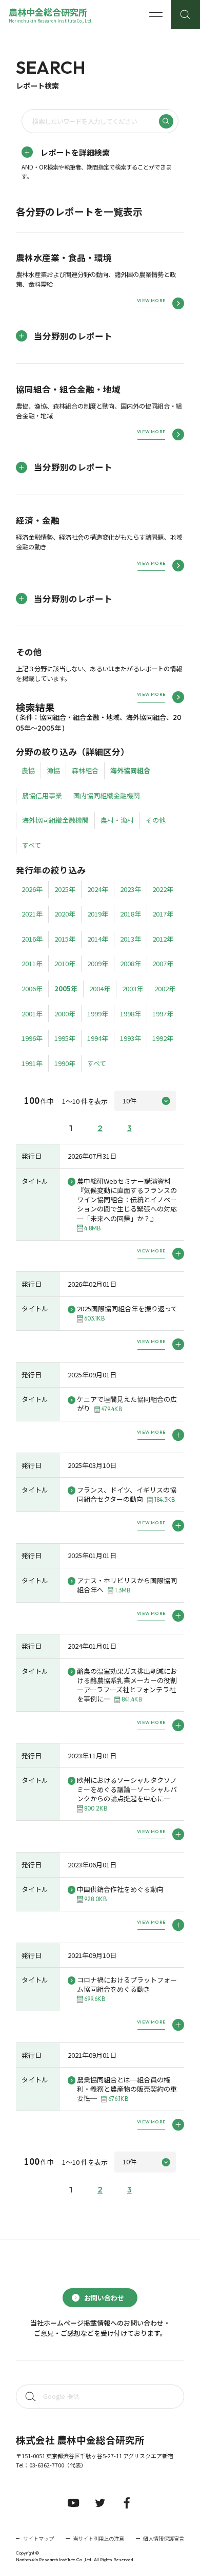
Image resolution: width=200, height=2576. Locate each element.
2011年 (32, 963)
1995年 (65, 1038)
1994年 (98, 1038)
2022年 (163, 889)
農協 (28, 770)
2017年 (163, 914)
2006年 (32, 988)
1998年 (131, 1014)
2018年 (131, 914)
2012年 (163, 939)
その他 (156, 820)
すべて (32, 845)
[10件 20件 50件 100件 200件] (145, 1101)
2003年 (133, 988)
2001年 (32, 1014)
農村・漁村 (117, 820)
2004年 (100, 988)
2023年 (131, 889)
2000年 (65, 1014)
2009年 (98, 963)
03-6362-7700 (47, 2465)
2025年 (65, 889)
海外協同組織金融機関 (55, 820)
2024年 (98, 889)
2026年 (32, 889)
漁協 (53, 770)
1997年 (163, 1014)
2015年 (65, 939)
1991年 (32, 1063)
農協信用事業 (42, 795)
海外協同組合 (130, 770)
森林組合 (85, 770)
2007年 (163, 963)
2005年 (66, 988)
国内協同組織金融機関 (107, 795)
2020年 (65, 914)
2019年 (98, 914)
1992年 (163, 1038)
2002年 (165, 988)
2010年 (65, 963)
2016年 (32, 939)
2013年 (131, 939)
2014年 (98, 939)
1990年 (65, 1063)
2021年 (32, 914)
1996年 (32, 1038)
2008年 (131, 963)
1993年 (131, 1038)
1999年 (98, 1014)
